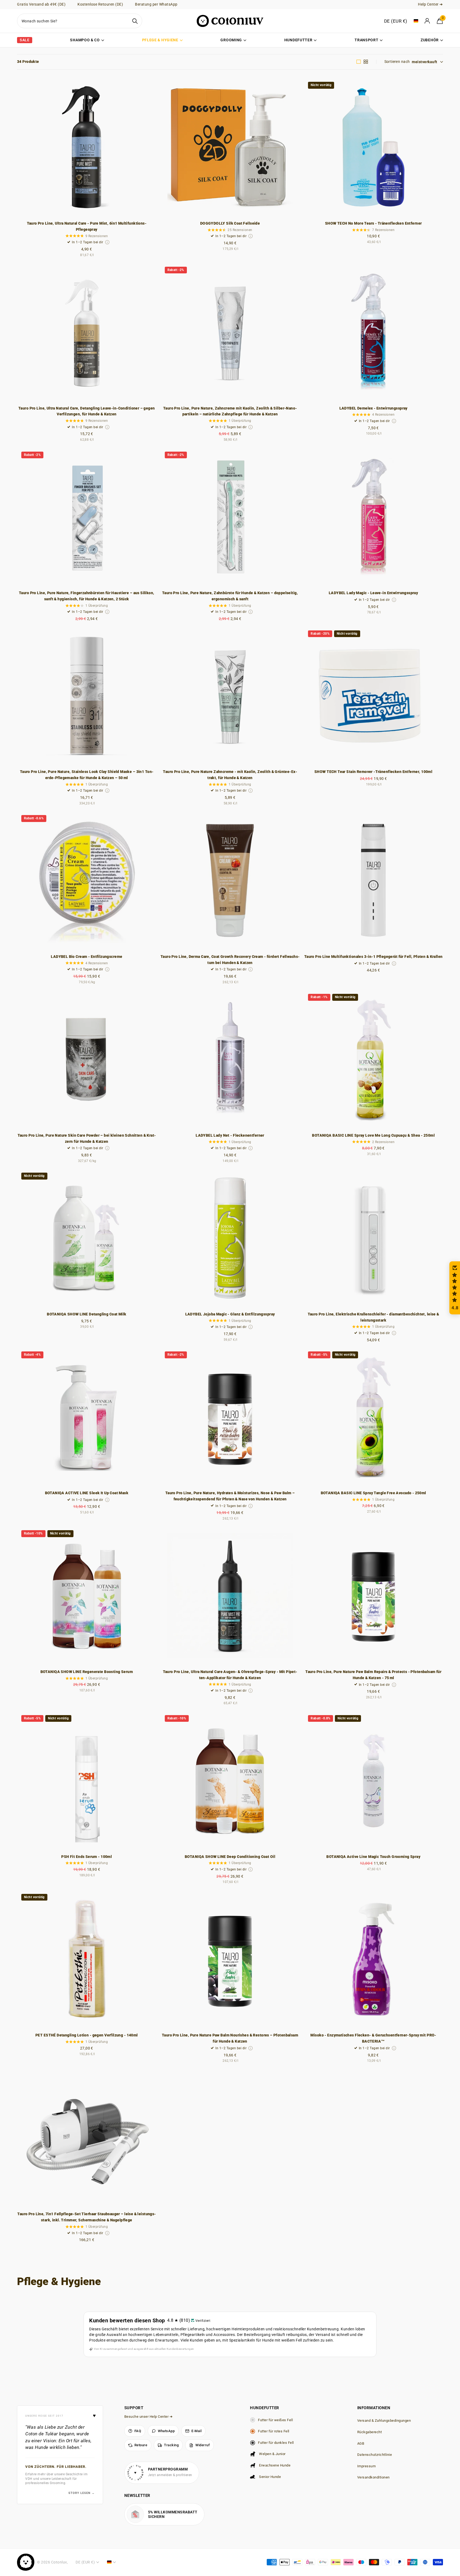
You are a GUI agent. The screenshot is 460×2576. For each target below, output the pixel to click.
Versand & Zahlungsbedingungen (384, 2421)
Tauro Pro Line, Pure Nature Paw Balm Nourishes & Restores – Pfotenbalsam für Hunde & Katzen (230, 2038)
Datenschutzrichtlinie (375, 2455)
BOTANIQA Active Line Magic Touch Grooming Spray (373, 1857)
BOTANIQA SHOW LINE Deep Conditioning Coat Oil (230, 1857)
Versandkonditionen (373, 2477)
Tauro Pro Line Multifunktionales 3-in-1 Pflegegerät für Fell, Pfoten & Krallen (373, 957)
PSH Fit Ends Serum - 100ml (87, 1857)
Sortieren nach (397, 62)
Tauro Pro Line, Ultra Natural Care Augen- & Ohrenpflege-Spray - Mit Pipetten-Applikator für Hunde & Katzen (230, 1675)
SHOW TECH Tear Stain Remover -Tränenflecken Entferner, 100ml (373, 772)
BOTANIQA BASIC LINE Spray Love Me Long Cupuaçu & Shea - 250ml (373, 1135)
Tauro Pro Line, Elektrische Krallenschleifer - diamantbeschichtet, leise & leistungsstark (373, 1317)
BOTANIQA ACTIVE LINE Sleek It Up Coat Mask (87, 1493)
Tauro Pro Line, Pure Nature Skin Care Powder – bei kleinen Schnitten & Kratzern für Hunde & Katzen (87, 1138)
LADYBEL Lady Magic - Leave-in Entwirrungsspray (373, 593)
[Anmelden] (428, 21)
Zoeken (135, 21)
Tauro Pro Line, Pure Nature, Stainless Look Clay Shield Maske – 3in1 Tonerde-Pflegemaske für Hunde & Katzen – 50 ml (87, 775)
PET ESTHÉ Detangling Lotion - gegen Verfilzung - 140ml (87, 2035)
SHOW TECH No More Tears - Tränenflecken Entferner (373, 223)
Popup (107, 242)
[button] (106, 2526)
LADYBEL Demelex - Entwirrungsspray (373, 408)
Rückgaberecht (370, 2432)
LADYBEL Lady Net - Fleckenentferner (230, 1135)
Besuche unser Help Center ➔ (149, 2417)
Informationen (374, 2408)
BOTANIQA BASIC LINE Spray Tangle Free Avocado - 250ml (373, 1493)
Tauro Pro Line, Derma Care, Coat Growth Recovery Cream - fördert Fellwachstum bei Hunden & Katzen (230, 960)
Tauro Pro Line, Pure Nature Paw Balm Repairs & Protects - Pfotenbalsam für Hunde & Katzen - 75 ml (373, 1675)
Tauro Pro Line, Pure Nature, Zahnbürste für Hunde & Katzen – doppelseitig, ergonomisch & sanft (230, 596)
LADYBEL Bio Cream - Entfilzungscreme (87, 957)
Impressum (367, 2466)
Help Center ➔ (430, 4)
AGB (361, 2443)
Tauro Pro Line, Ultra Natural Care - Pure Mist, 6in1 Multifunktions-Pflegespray (87, 226)
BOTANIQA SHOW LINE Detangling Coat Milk (87, 1314)
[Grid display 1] (359, 62)
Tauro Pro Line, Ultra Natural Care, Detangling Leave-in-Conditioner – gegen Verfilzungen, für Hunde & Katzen (87, 411)
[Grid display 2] (366, 62)
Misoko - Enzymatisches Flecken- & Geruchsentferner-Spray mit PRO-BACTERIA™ (373, 2038)
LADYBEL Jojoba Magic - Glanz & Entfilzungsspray (230, 1314)
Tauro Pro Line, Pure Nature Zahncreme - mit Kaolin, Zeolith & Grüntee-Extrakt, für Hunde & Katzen (230, 775)
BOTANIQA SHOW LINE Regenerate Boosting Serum (87, 1672)
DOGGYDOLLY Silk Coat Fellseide (230, 223)
